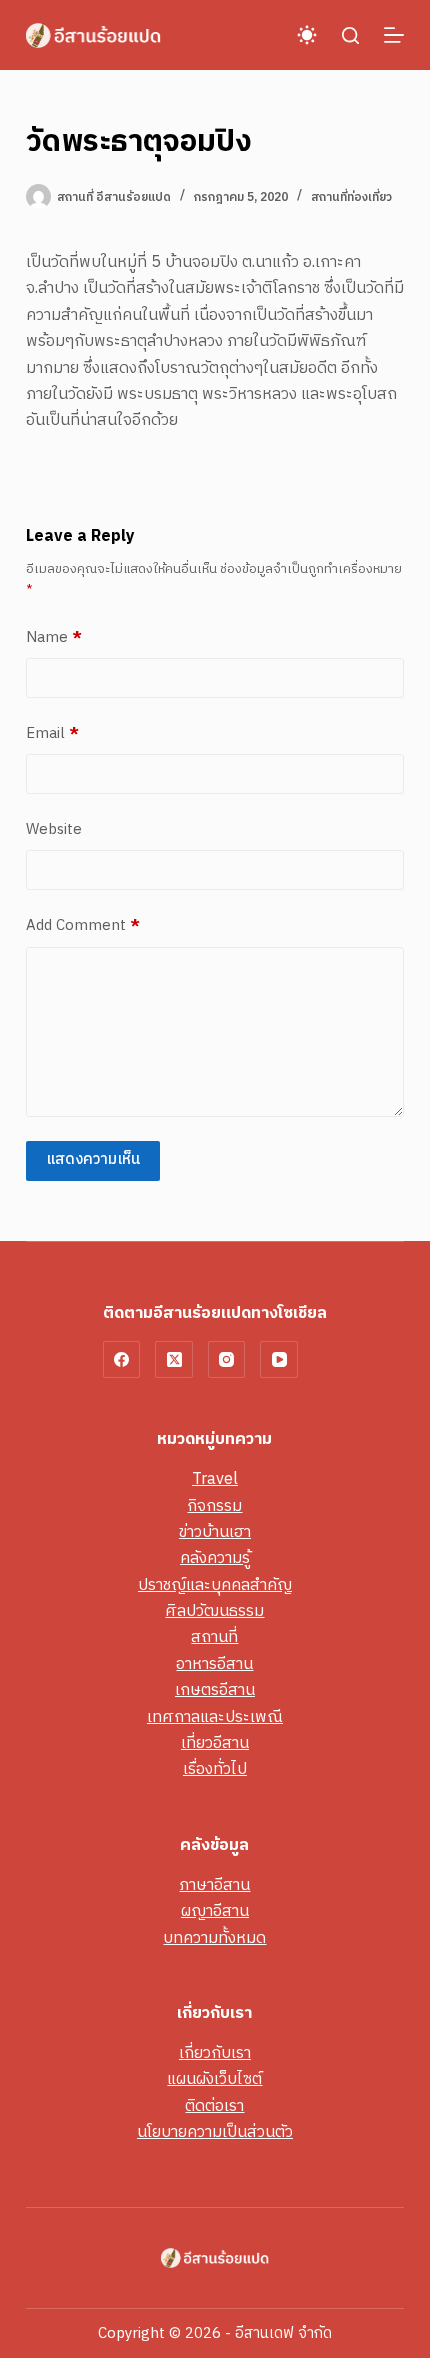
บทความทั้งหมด (214, 1938)
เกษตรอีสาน (215, 1690)
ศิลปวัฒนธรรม (214, 1611)
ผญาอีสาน (215, 1911)
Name (54, 638)
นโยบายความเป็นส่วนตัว (215, 2132)
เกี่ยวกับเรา (215, 2053)
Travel (215, 1479)
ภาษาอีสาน (214, 1885)
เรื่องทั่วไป (215, 1769)
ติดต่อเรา (214, 2106)
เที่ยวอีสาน (215, 1743)
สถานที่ (214, 1637)
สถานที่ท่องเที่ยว (351, 197)
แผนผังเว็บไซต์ (214, 2079)
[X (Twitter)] (174, 1360)
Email (52, 734)
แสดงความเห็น (93, 1159)
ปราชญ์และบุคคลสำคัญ (215, 1585)
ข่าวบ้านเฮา (215, 1532)
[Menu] (394, 35)
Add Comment (83, 926)
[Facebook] (122, 1360)
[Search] (350, 35)
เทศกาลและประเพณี (215, 1717)
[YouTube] (279, 1360)
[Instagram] (227, 1360)
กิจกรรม (214, 1506)
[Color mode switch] (307, 35)
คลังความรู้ (215, 1558)
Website (54, 830)
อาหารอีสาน (214, 1664)
